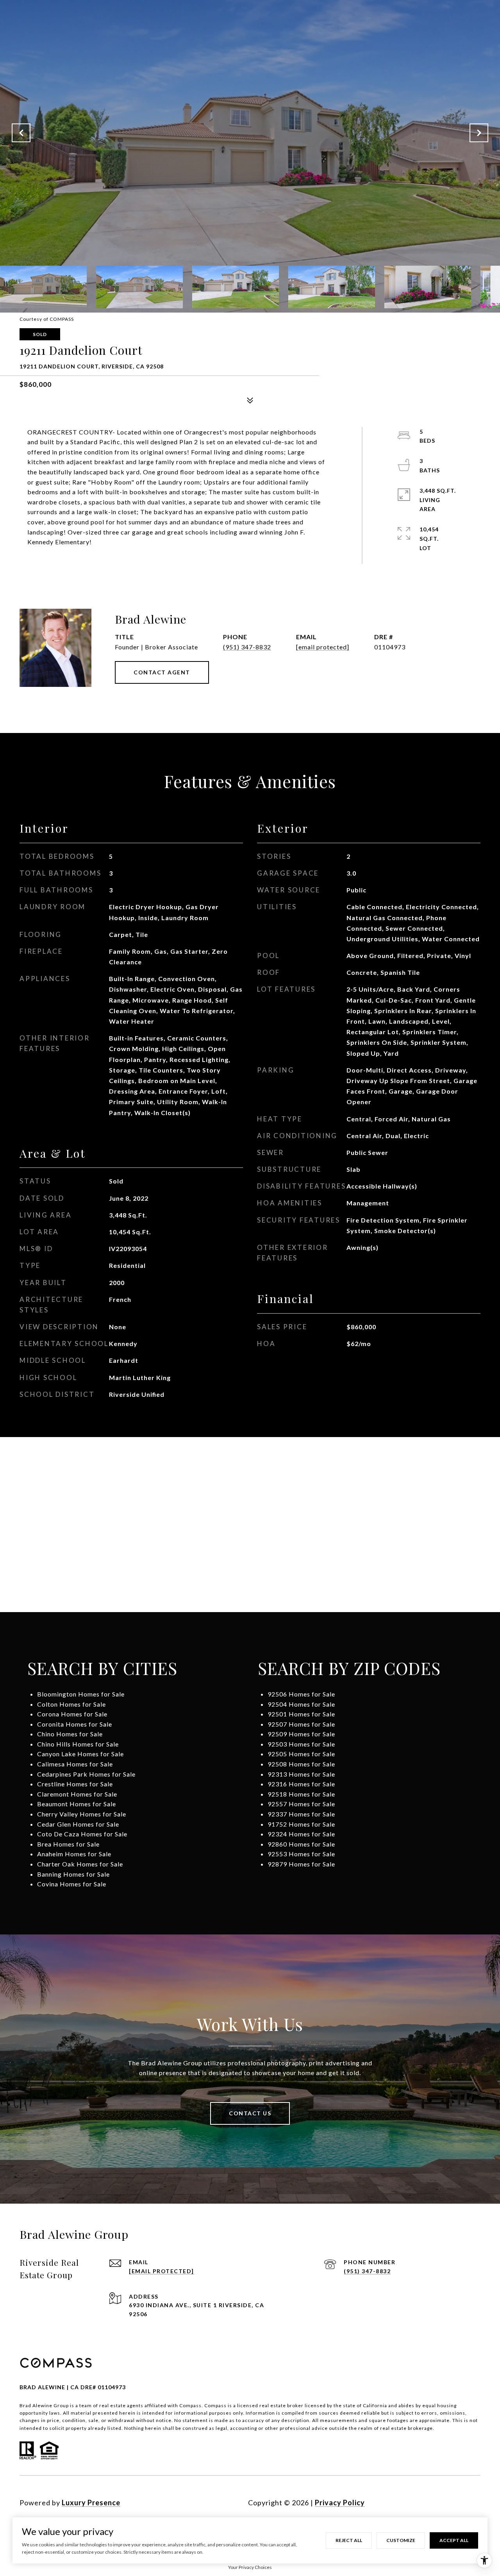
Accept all (454, 2540)
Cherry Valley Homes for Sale (82, 1814)
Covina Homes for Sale (72, 1884)
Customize (401, 2540)
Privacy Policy (340, 2503)
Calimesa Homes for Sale (75, 1764)
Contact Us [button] (250, 2113)
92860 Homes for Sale (301, 1844)
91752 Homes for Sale (301, 1824)
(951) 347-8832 (247, 647)
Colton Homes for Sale (71, 1704)
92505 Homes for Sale (301, 1754)
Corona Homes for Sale (72, 1714)
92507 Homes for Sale (301, 1724)
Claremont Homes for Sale (77, 1794)
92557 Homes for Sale (301, 1804)
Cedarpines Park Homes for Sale (86, 1774)
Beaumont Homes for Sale (77, 1804)
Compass (215, 2405)
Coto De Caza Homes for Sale (82, 1834)
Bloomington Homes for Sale (81, 1694)
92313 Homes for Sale (301, 1774)
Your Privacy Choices (250, 2567)
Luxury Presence (91, 2503)
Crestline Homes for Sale (75, 1784)
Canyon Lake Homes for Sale (80, 1754)
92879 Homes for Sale (301, 1864)
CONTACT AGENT (162, 672)
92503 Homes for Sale (301, 1744)
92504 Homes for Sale (301, 1704)
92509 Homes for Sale (301, 1734)
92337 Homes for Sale (301, 1814)
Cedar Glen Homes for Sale (78, 1824)
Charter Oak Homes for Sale (80, 1864)
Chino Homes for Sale (70, 1734)
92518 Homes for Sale (301, 1794)
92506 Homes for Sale (301, 1694)
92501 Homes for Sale (301, 1714)
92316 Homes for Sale (301, 1784)
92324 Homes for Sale (301, 1834)
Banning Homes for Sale (73, 1874)
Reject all (349, 2540)
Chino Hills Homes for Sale (78, 1744)
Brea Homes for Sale (68, 1844)
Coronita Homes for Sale (75, 1724)
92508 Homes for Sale (301, 1764)
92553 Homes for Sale (301, 1854)
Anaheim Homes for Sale (74, 1854)
